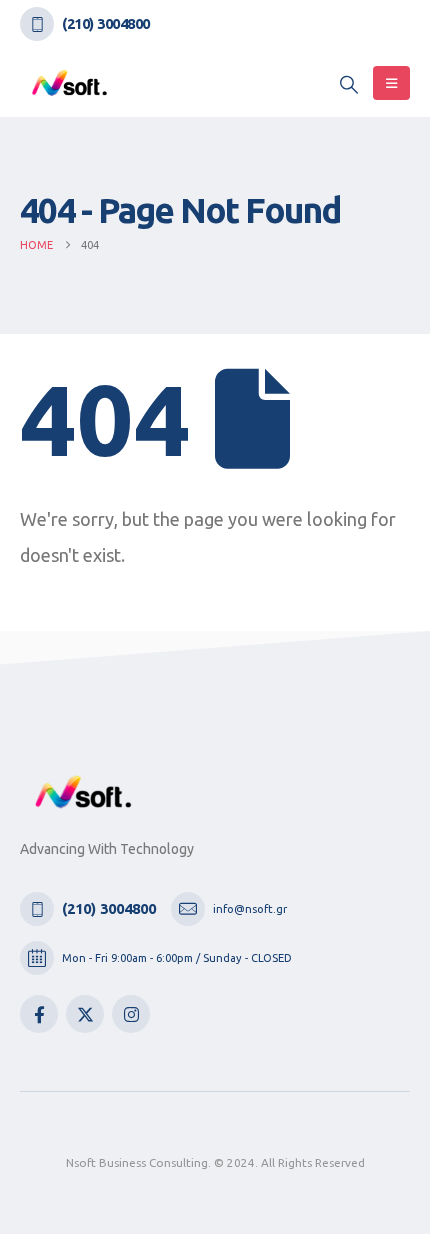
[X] (85, 1014)
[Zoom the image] (84, 786)
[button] (349, 84)
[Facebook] (39, 1014)
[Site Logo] (70, 82)
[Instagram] (131, 1014)
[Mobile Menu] (391, 83)
